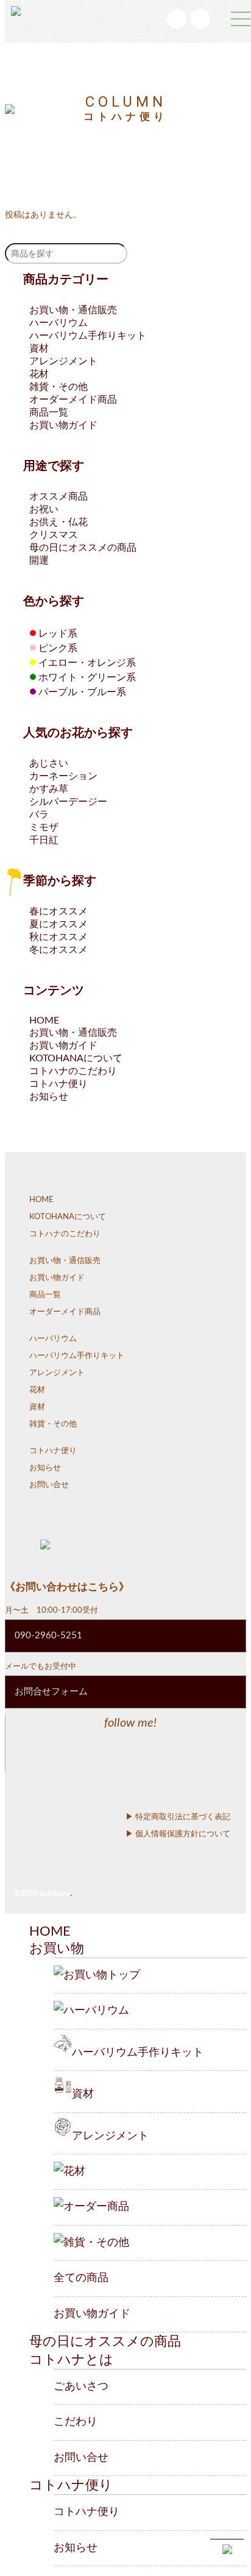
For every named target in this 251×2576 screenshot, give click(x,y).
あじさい (49, 763)
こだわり (76, 2422)
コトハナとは (71, 2360)
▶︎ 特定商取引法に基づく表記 (178, 1817)
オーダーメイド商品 (73, 400)
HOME (44, 1021)
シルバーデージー (68, 802)
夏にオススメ (58, 924)
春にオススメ (58, 911)
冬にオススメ (58, 950)
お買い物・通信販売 (73, 310)
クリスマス (54, 535)
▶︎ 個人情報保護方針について (178, 1834)
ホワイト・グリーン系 (83, 678)
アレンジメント (63, 361)
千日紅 (44, 840)
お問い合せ (49, 1485)
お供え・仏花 (58, 522)
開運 (39, 561)
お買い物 (57, 1948)
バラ (39, 815)
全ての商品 (81, 2278)
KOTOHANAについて (76, 1058)
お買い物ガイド (63, 425)
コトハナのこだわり (73, 1071)
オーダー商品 (96, 2207)
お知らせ (49, 1097)
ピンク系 (53, 648)
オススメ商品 (58, 497)
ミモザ (44, 827)
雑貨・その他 (58, 387)
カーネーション (63, 776)
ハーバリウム (58, 323)
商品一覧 (49, 412)
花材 (39, 374)
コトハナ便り (58, 1084)
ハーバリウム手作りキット (88, 336)
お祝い (44, 509)
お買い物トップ (102, 1975)
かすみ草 (49, 789)
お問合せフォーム (51, 1692)
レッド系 (53, 634)
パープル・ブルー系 (78, 692)
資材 (39, 349)
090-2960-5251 (48, 1636)
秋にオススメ (58, 937)
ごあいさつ (81, 2387)
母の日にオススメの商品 (83, 548)
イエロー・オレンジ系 (83, 663)
